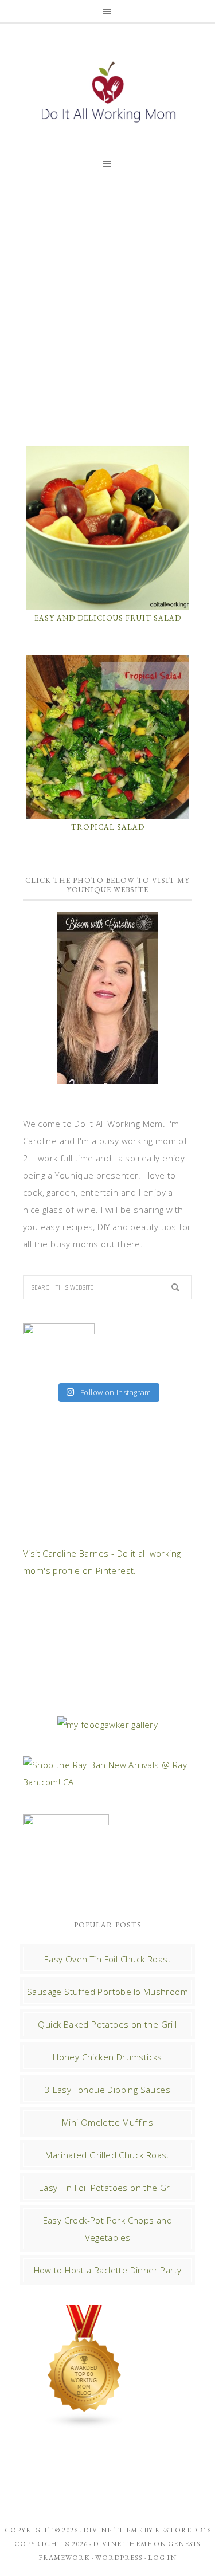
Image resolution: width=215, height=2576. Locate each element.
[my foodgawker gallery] (107, 1725)
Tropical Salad (108, 827)
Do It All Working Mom (107, 95)
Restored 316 (183, 2530)
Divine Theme (122, 2544)
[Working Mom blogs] (85, 2423)
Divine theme (113, 2530)
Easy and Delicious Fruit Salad (108, 618)
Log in (162, 2558)
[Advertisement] (107, 319)
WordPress (119, 2558)
